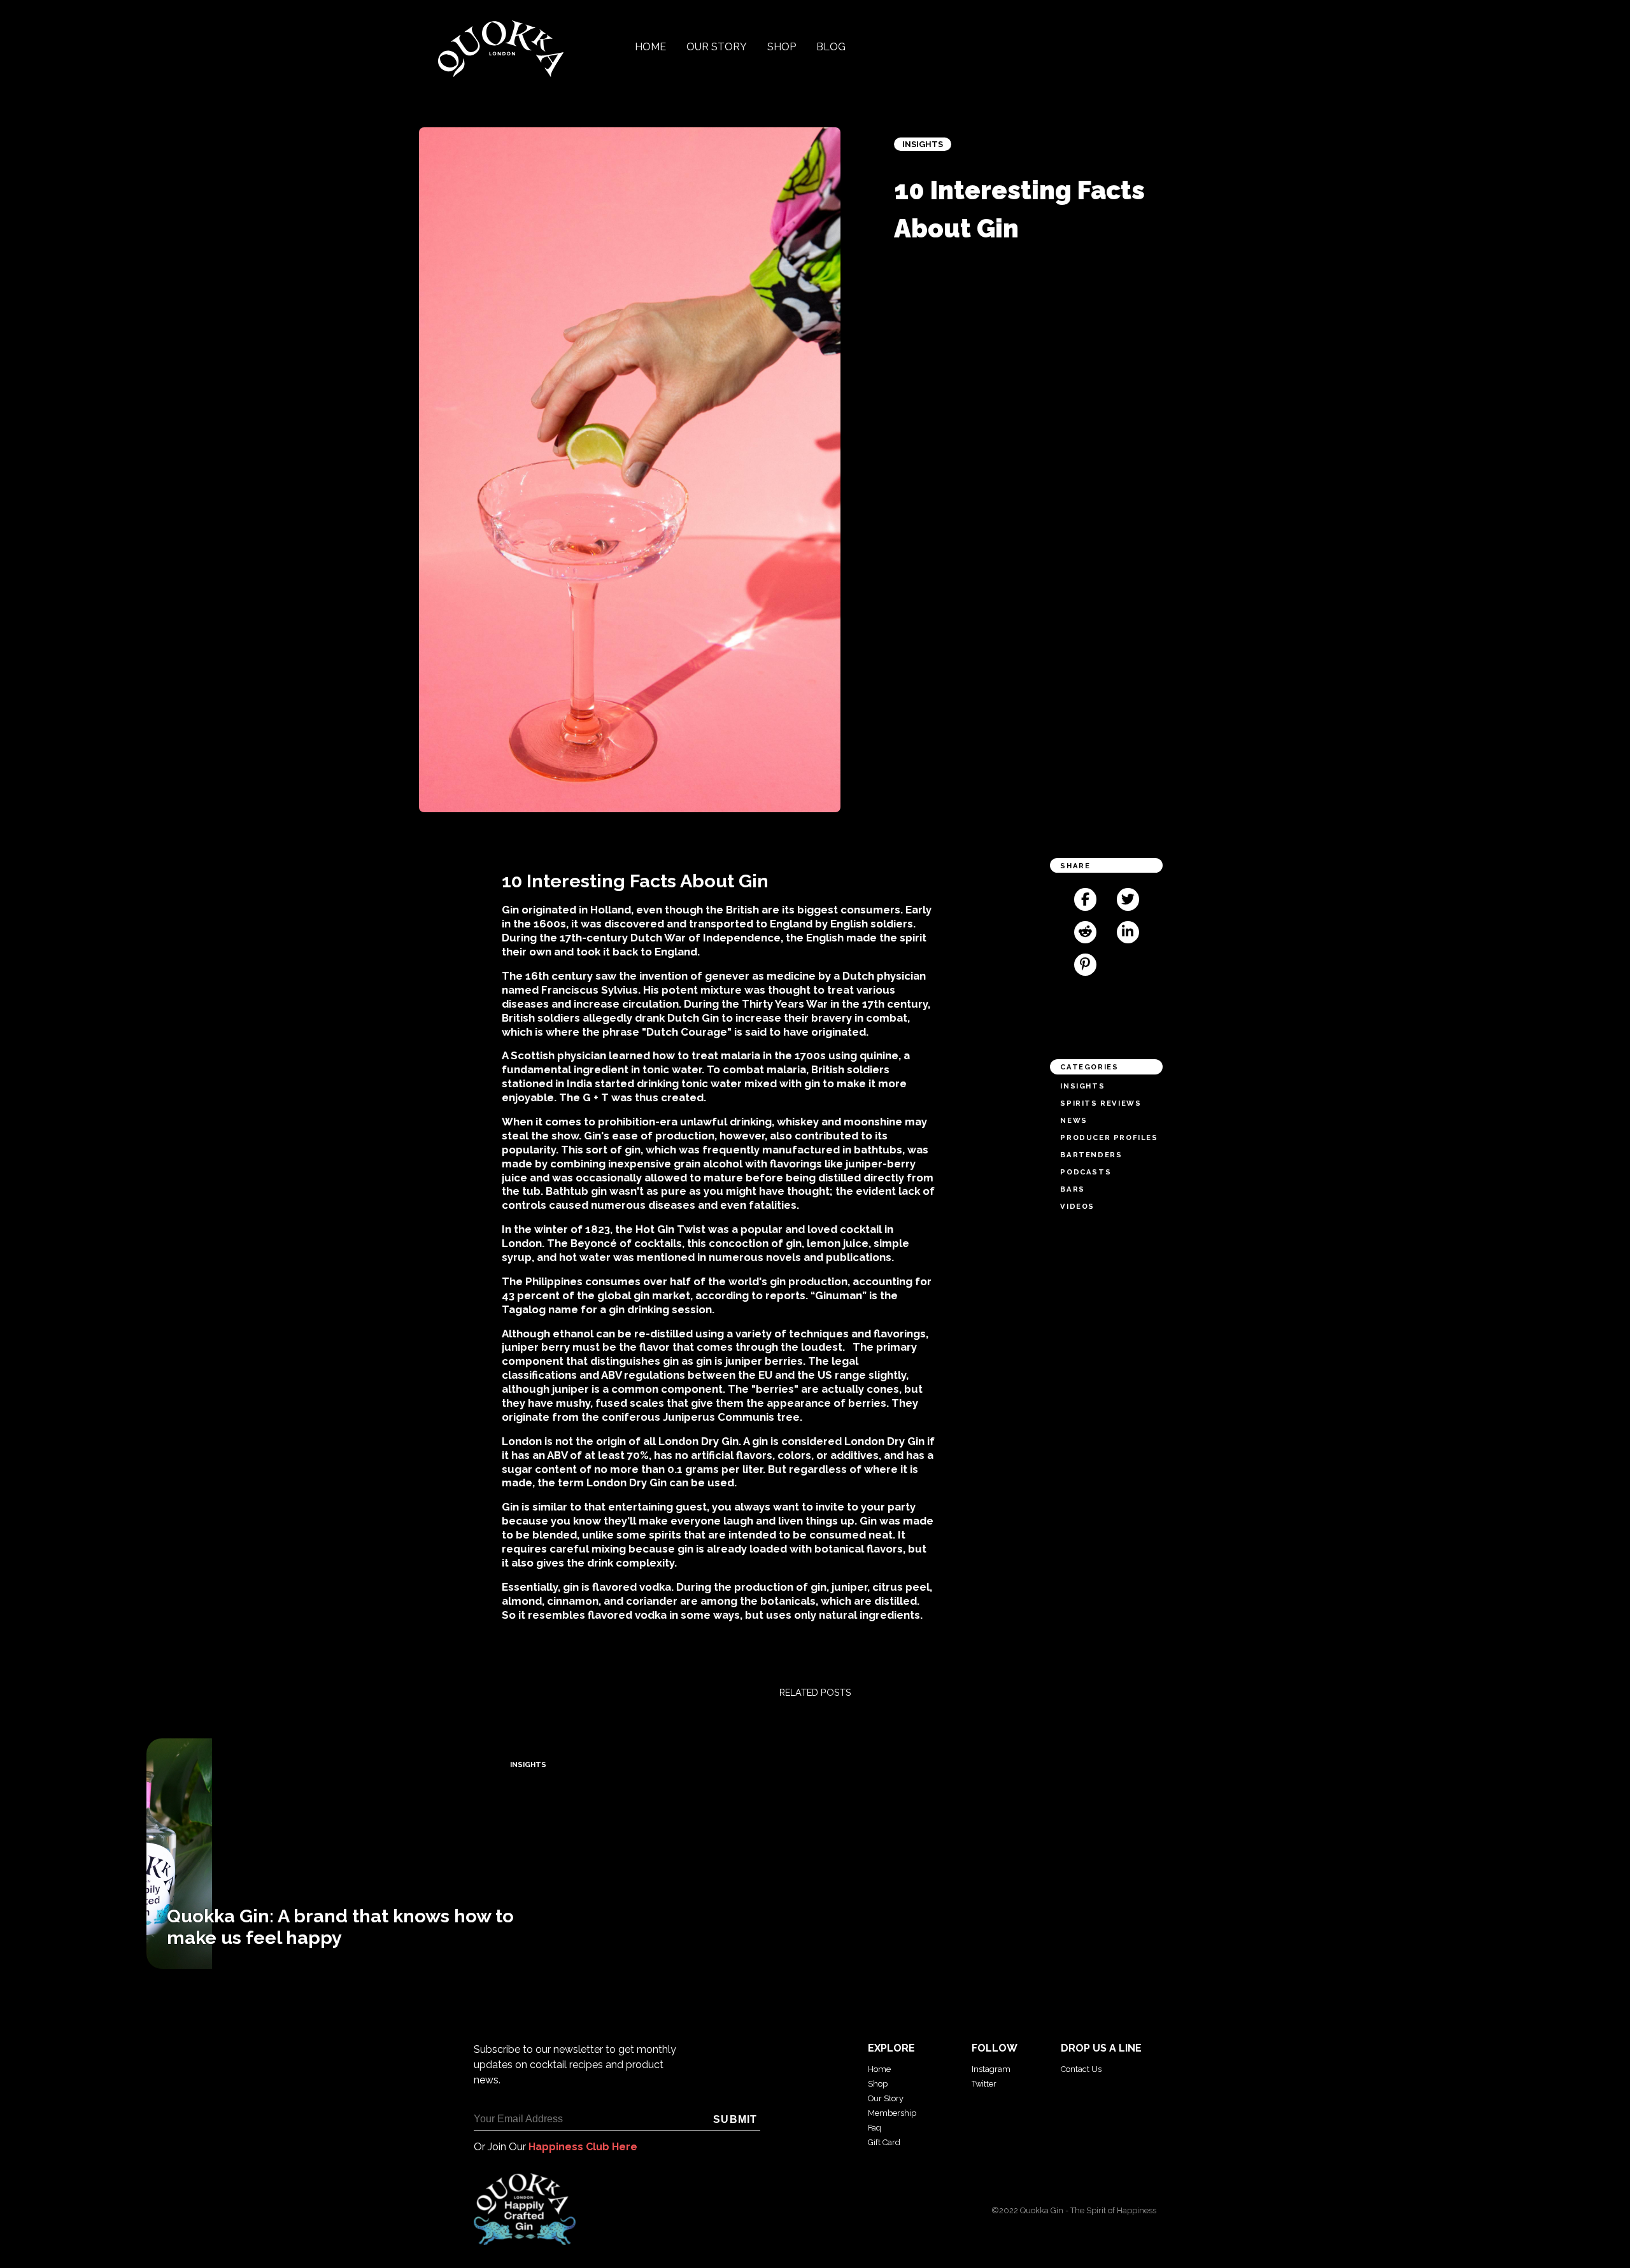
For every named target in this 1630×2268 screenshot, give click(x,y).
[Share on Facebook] (1085, 899)
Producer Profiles (1109, 1138)
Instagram (991, 2069)
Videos (1077, 1206)
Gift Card (884, 2142)
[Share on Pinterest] (1085, 965)
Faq (875, 2128)
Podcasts (1086, 1172)
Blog (831, 47)
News (1074, 1120)
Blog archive (29, 1975)
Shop (782, 47)
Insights (923, 144)
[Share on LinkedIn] (1128, 932)
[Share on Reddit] (1085, 932)
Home (650, 47)
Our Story (717, 47)
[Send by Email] (1128, 965)
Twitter (984, 2084)
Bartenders (1091, 1155)
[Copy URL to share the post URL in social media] (1106, 997)
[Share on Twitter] (1128, 899)
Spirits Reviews (1101, 1103)
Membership (892, 2113)
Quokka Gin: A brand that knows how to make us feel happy (340, 1927)
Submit (735, 2119)
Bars (1072, 1189)
